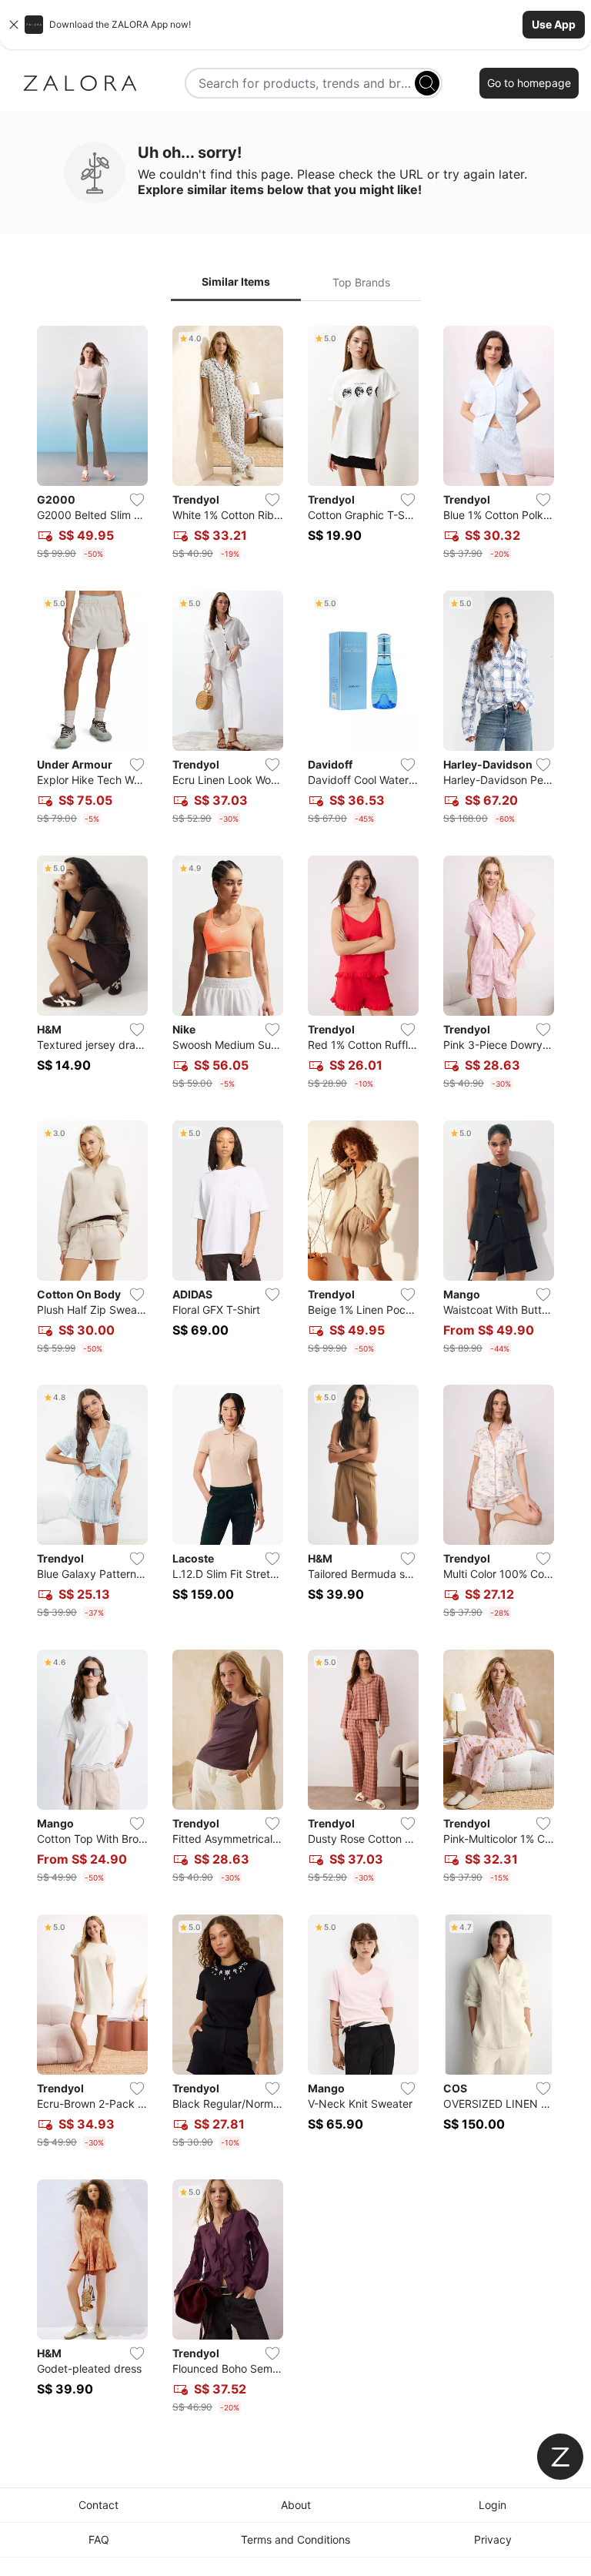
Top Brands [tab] (361, 282)
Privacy (493, 2539)
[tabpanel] (295, 1373)
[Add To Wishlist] (137, 500)
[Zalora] (80, 83)
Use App (554, 24)
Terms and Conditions (295, 2539)
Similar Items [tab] (236, 281)
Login (492, 2505)
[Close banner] (14, 25)
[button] (295, 25)
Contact (98, 2505)
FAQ (99, 2539)
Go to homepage (529, 83)
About (296, 2505)
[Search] (427, 83)
